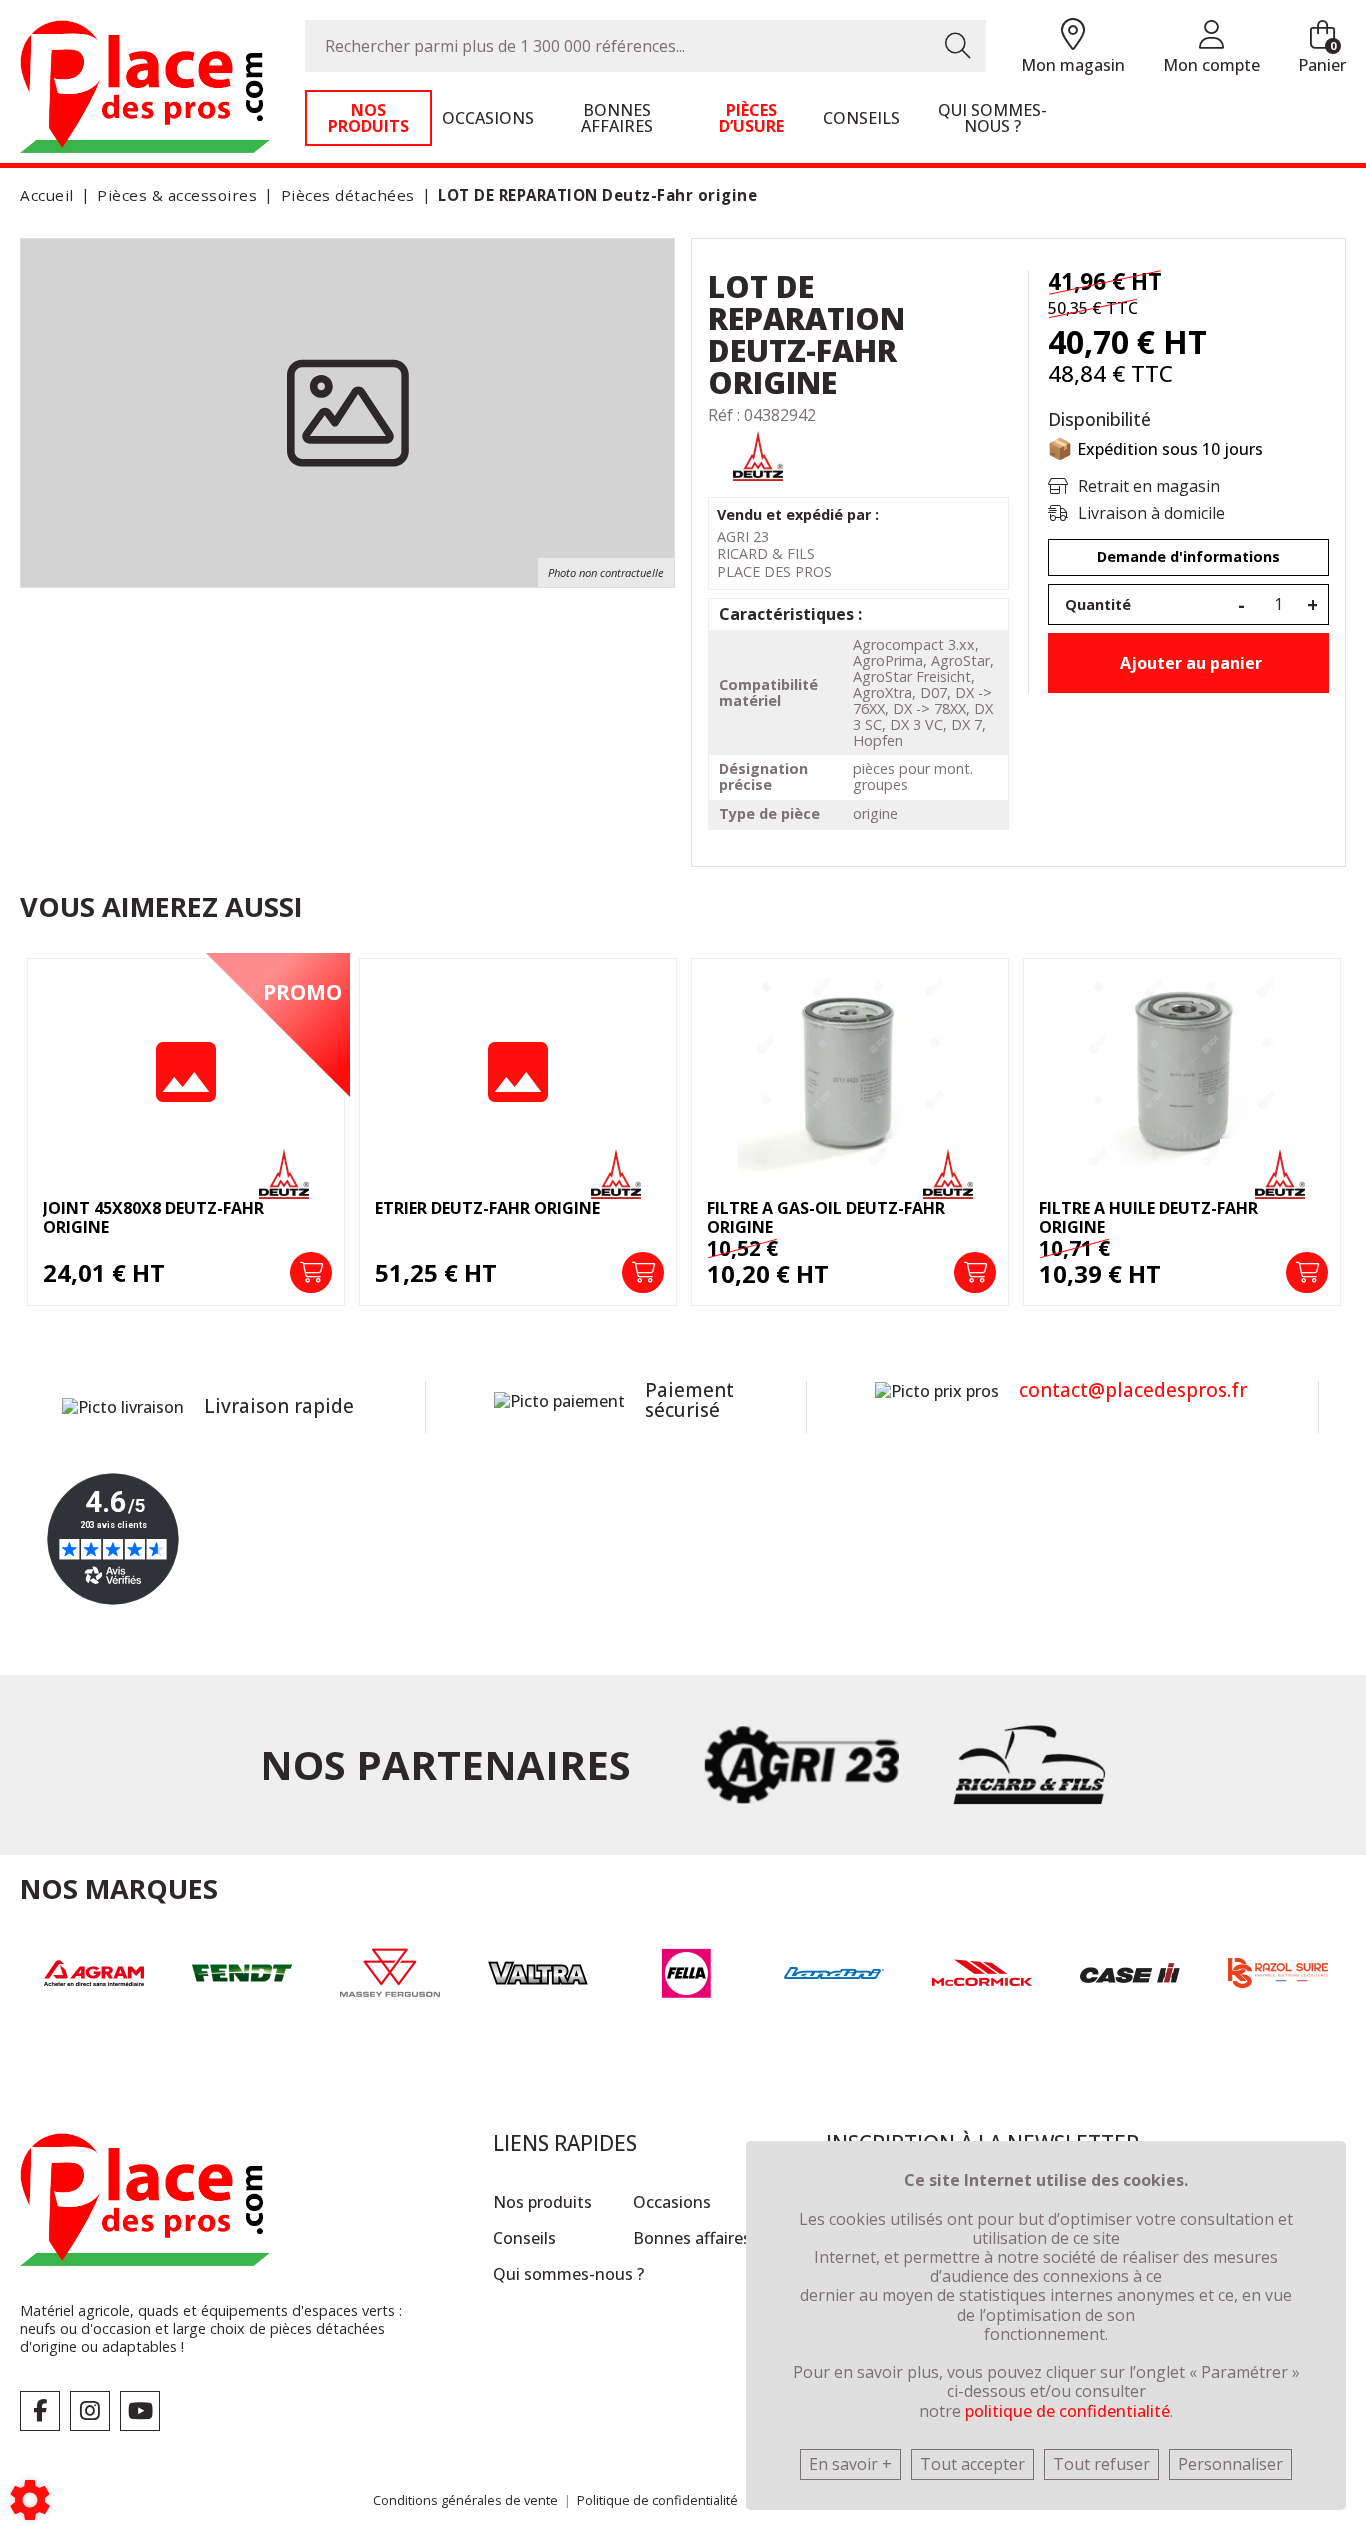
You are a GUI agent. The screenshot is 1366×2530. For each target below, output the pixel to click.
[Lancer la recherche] (958, 46)
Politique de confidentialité (657, 2500)
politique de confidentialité (1067, 2411)
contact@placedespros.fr (1133, 1390)
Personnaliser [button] (1230, 2464)
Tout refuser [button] (1101, 2464)
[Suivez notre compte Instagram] (90, 2411)
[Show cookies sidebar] (30, 2500)
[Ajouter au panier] (311, 1273)
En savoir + (850, 2464)
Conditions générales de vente (465, 2500)
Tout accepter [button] (972, 2464)
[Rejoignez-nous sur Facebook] (40, 2411)
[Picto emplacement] (1073, 35)
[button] (594, 195)
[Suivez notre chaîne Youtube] (140, 2411)
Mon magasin (1073, 65)
